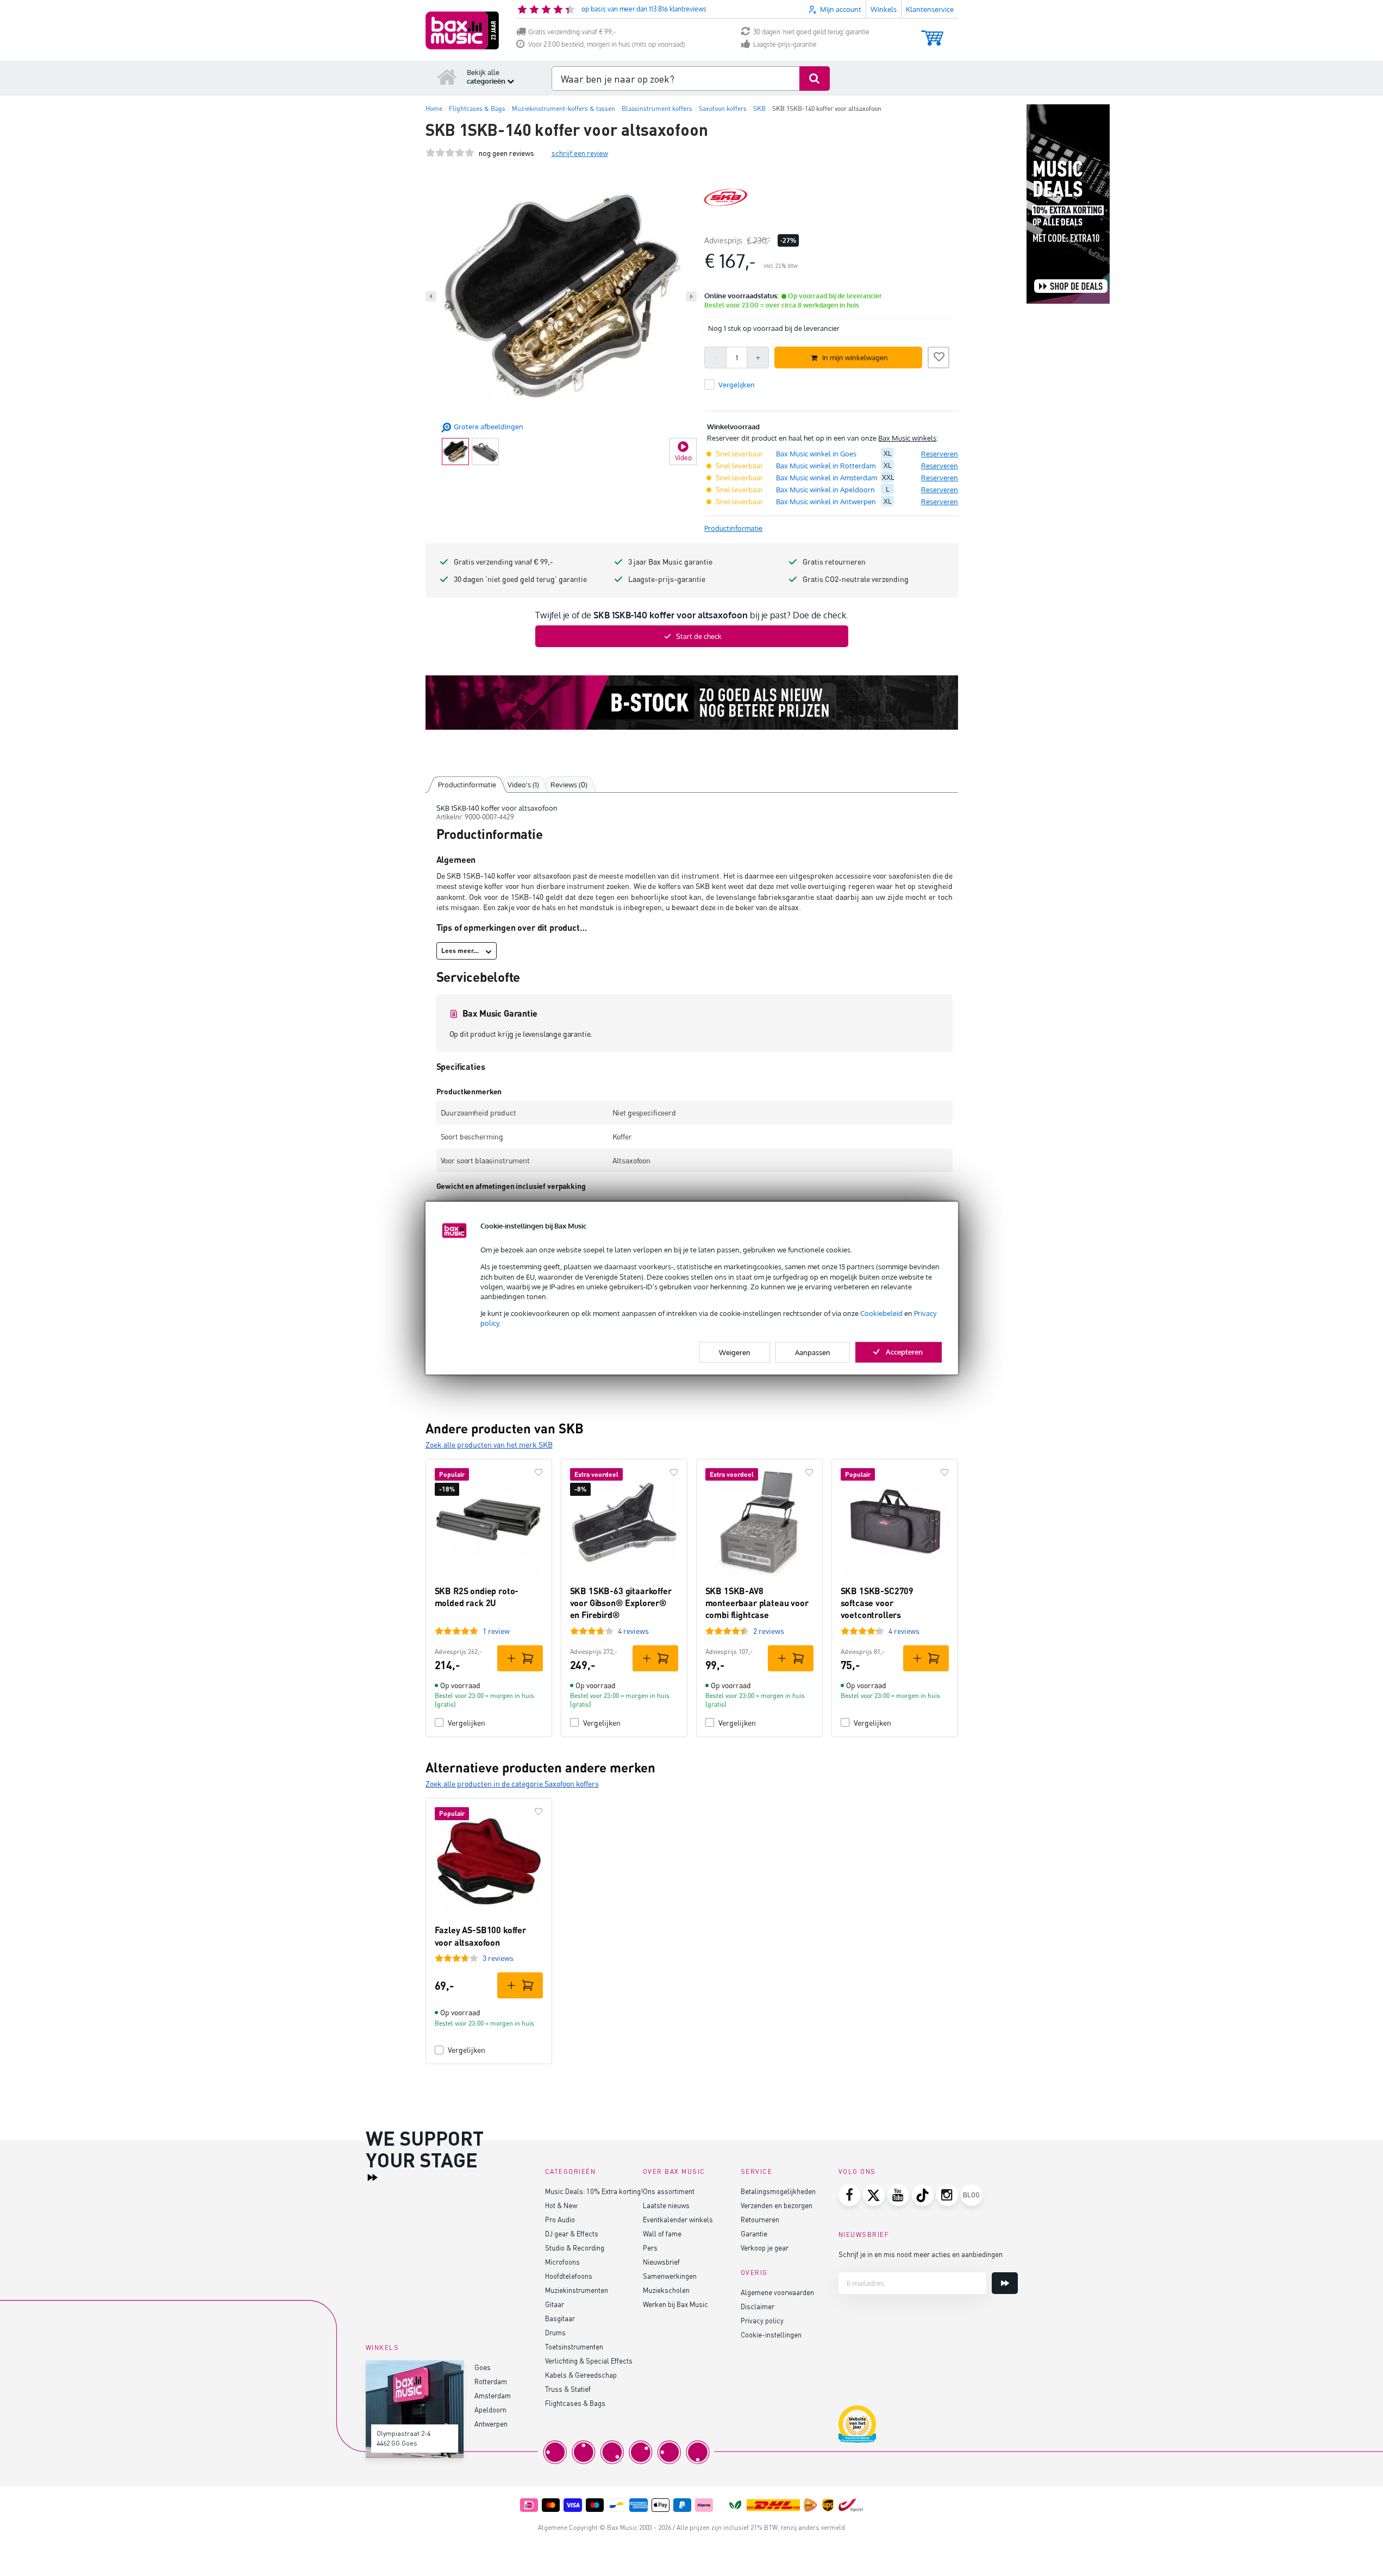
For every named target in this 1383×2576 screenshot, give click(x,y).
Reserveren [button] (940, 454)
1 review (496, 1631)
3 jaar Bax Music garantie (670, 562)
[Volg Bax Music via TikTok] (923, 2195)
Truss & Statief (568, 2389)
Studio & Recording (575, 2248)
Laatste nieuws (666, 2205)
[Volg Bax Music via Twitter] (874, 2195)
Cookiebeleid (881, 1313)
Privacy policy (762, 2320)
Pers (650, 2248)
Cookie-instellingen (771, 2334)
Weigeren (735, 1352)
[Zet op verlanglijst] (938, 356)
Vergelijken (467, 1723)
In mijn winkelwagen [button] (855, 358)
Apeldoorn (490, 2409)
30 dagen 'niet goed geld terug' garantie (811, 32)
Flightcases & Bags (575, 2403)
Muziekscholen (666, 2290)
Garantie (754, 2233)
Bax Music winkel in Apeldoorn (825, 490)
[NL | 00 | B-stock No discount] (692, 703)
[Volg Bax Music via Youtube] (898, 2195)
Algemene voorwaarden (777, 2292)
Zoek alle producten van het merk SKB (489, 1444)
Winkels (884, 9)
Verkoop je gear (765, 2248)
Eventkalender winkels (678, 2219)
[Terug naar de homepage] (447, 77)
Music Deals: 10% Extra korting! (594, 2191)
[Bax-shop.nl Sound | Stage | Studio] (462, 30)
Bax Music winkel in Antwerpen (826, 502)
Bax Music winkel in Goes (816, 454)
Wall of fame (662, 2233)
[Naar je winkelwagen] (932, 33)
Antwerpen (491, 2424)
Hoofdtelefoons (569, 2276)
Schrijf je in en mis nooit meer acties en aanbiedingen (921, 2254)
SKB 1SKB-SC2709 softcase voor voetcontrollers (877, 1603)
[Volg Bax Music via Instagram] (947, 2195)
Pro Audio (560, 2219)
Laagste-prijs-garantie (785, 44)
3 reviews (498, 1958)
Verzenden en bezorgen (777, 2205)
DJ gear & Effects (572, 2233)
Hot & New (561, 2205)
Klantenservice (930, 9)
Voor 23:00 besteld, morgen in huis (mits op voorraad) (607, 44)
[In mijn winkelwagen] (520, 1658)
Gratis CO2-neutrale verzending (856, 579)
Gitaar (555, 2304)
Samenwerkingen (670, 2276)
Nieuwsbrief (661, 2262)
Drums (555, 2332)
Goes (483, 2367)
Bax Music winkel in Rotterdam (826, 466)
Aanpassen (813, 1352)
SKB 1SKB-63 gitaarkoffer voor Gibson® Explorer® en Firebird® (621, 1603)
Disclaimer (758, 2306)
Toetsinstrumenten (574, 2346)
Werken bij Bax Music (675, 2304)
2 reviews (769, 1631)
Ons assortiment (669, 2191)
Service (757, 2171)
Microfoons (562, 2262)
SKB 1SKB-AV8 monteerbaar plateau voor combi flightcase (757, 1603)
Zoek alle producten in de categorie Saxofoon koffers (512, 1784)
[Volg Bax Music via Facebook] (849, 2195)
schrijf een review (580, 153)
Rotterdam (491, 2381)
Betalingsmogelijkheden (778, 2191)
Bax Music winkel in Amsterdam (827, 478)
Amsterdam (493, 2395)
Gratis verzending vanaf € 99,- (572, 32)
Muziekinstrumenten (577, 2290)
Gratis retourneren (834, 562)
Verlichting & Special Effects (589, 2361)
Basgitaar (560, 2318)
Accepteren (904, 1351)
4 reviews (633, 1631)
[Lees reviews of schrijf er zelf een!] (450, 153)
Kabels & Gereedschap (581, 2375)
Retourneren (760, 2219)
